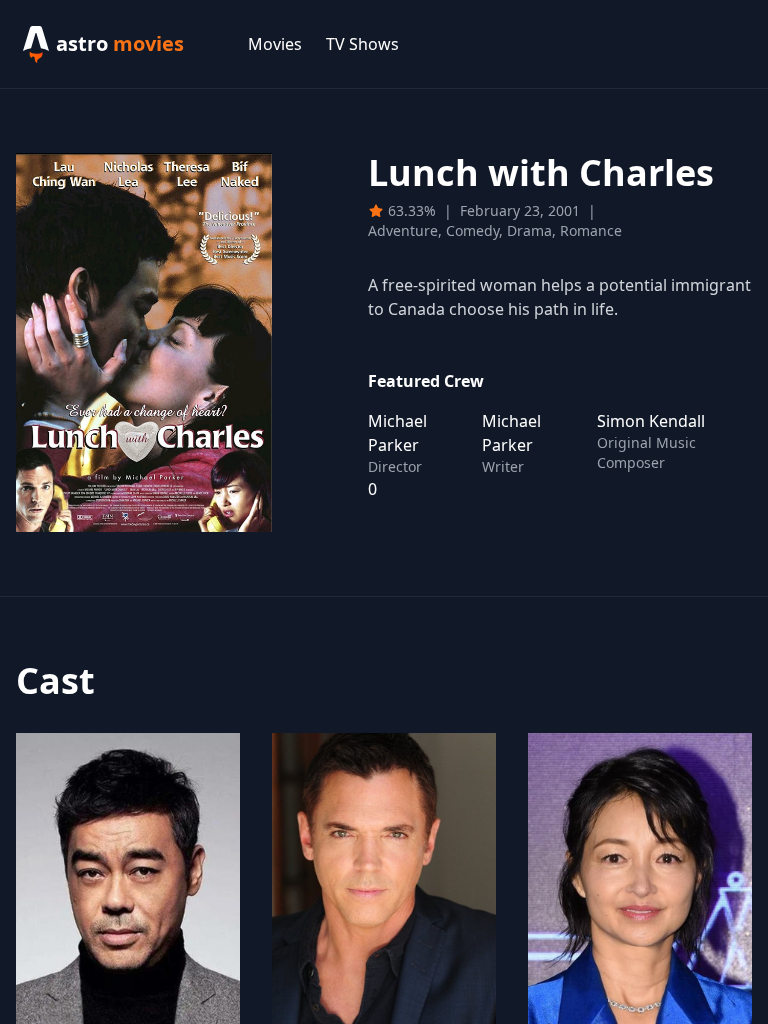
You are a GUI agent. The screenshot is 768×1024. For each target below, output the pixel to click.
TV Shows (362, 44)
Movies (275, 44)
